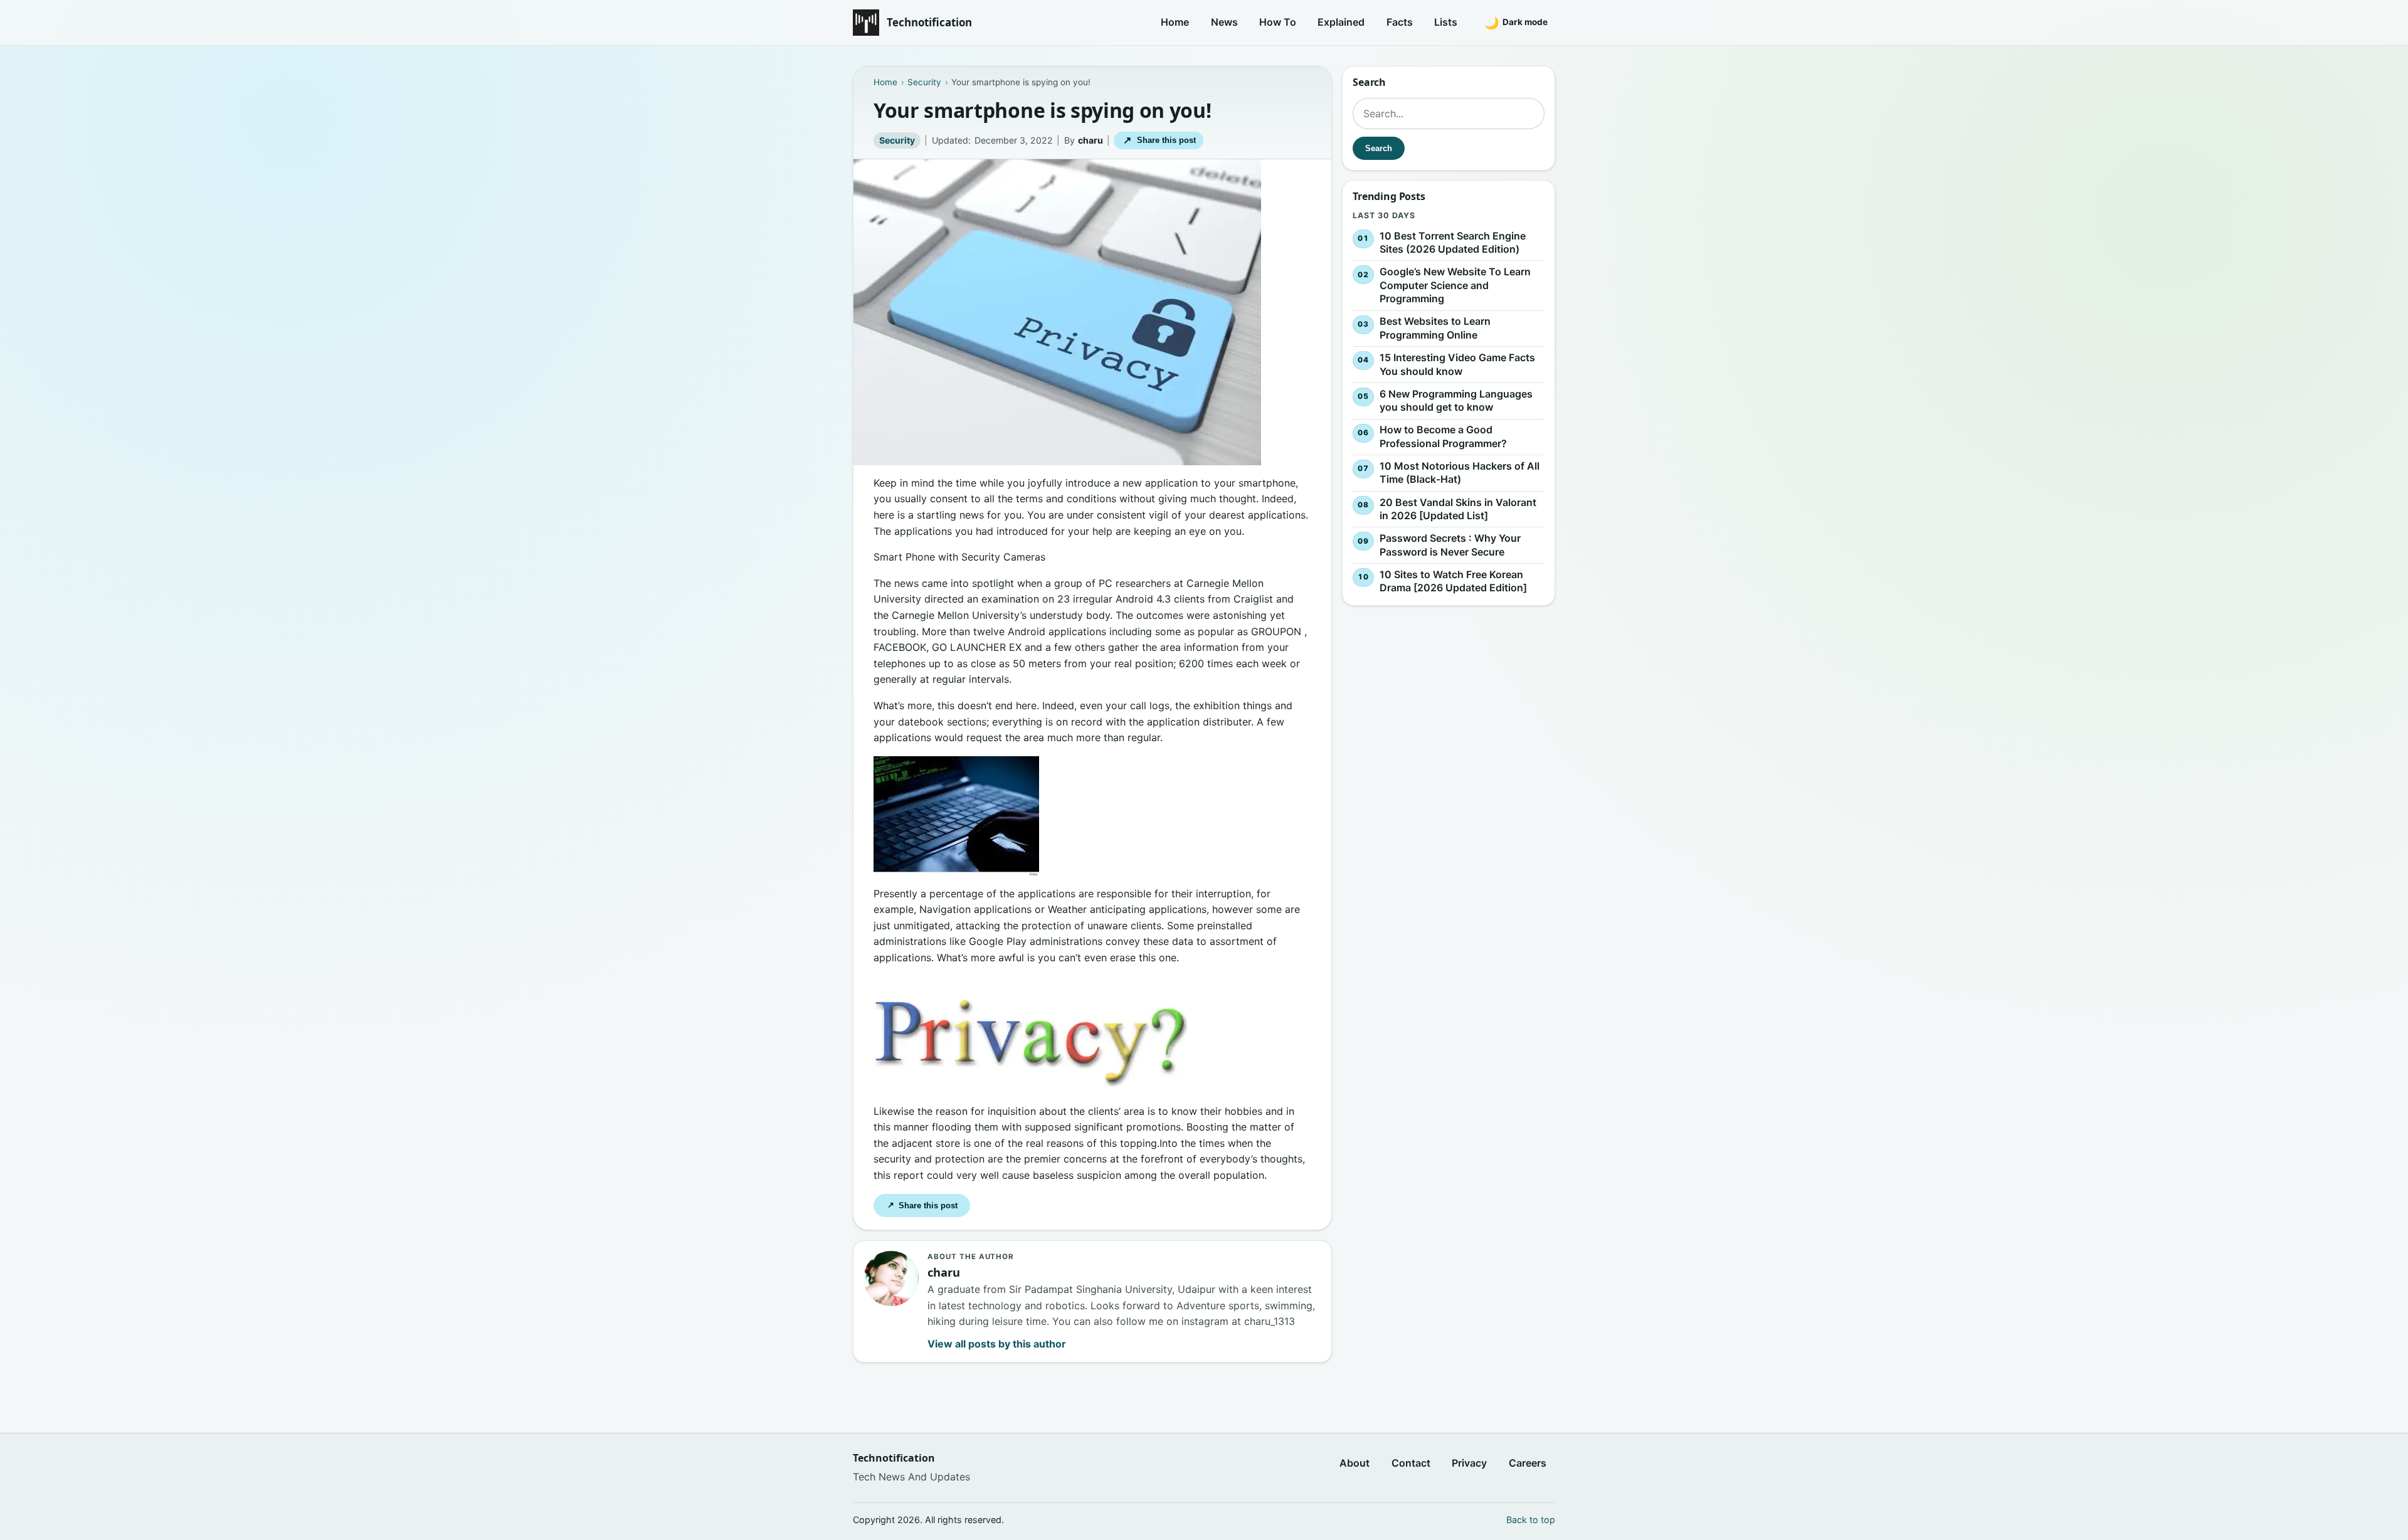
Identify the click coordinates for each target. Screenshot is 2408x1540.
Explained (1341, 22)
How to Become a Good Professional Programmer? (1443, 436)
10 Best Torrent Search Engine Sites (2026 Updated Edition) (1453, 243)
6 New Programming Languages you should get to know (1456, 401)
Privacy (1469, 1463)
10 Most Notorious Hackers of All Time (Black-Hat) (1460, 473)
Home (1175, 22)
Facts (1400, 22)
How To (1278, 22)
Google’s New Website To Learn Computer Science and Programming (1455, 285)
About (1354, 1463)
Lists (1446, 22)
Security (897, 140)
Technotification (929, 22)
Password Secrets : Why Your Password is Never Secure (1450, 545)
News (1224, 22)
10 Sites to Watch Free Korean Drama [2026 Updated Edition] (1453, 581)
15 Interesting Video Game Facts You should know (1457, 364)
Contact (1411, 1463)
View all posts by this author (997, 1344)
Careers (1528, 1463)
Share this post (1159, 140)
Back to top (1531, 1520)
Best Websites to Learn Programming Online (1435, 329)
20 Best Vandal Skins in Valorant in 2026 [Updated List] (1458, 509)
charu (1090, 140)
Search (1379, 148)
